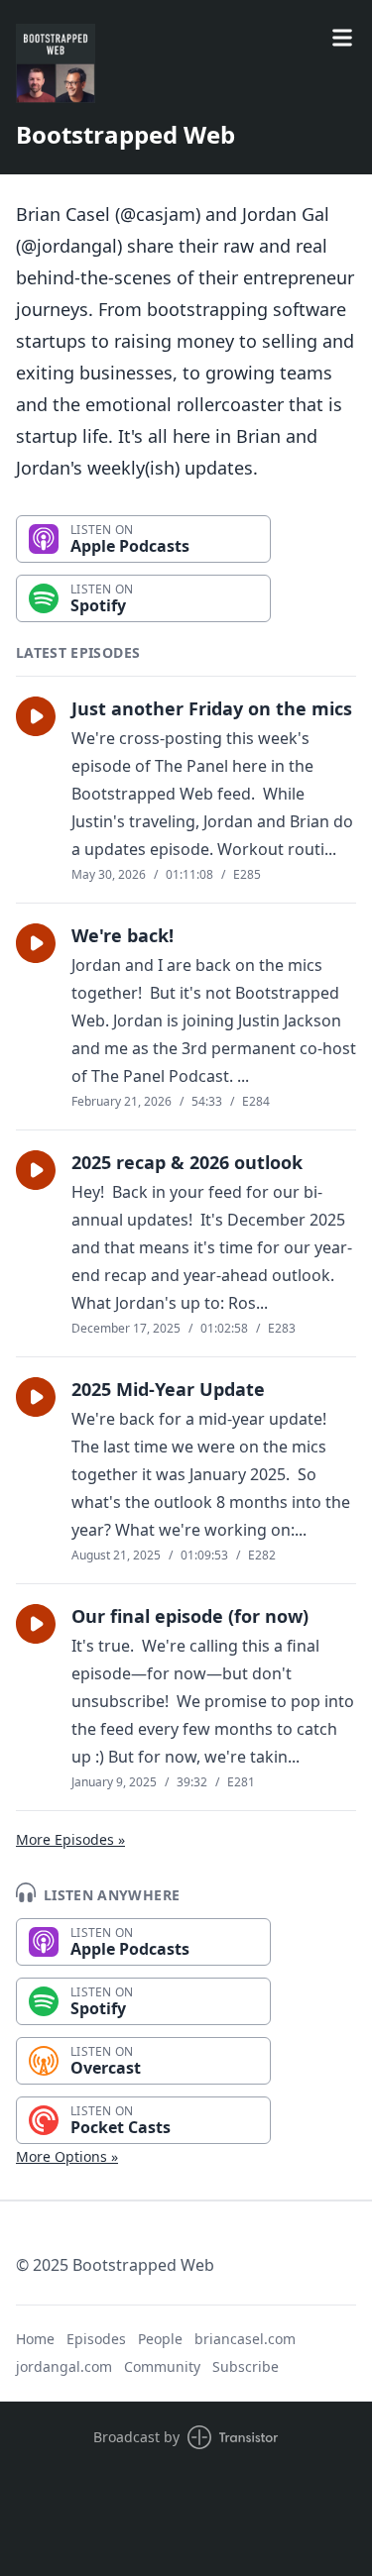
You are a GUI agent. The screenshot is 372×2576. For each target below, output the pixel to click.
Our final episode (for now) (190, 1616)
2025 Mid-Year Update (168, 1389)
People (160, 2339)
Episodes (96, 2339)
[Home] (56, 63)
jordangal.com (64, 2366)
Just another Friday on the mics (212, 708)
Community (162, 2366)
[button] (36, 716)
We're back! (123, 935)
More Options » (67, 2156)
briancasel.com (245, 2339)
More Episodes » (70, 1839)
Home (35, 2339)
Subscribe (246, 2366)
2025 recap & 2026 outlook (187, 1162)
